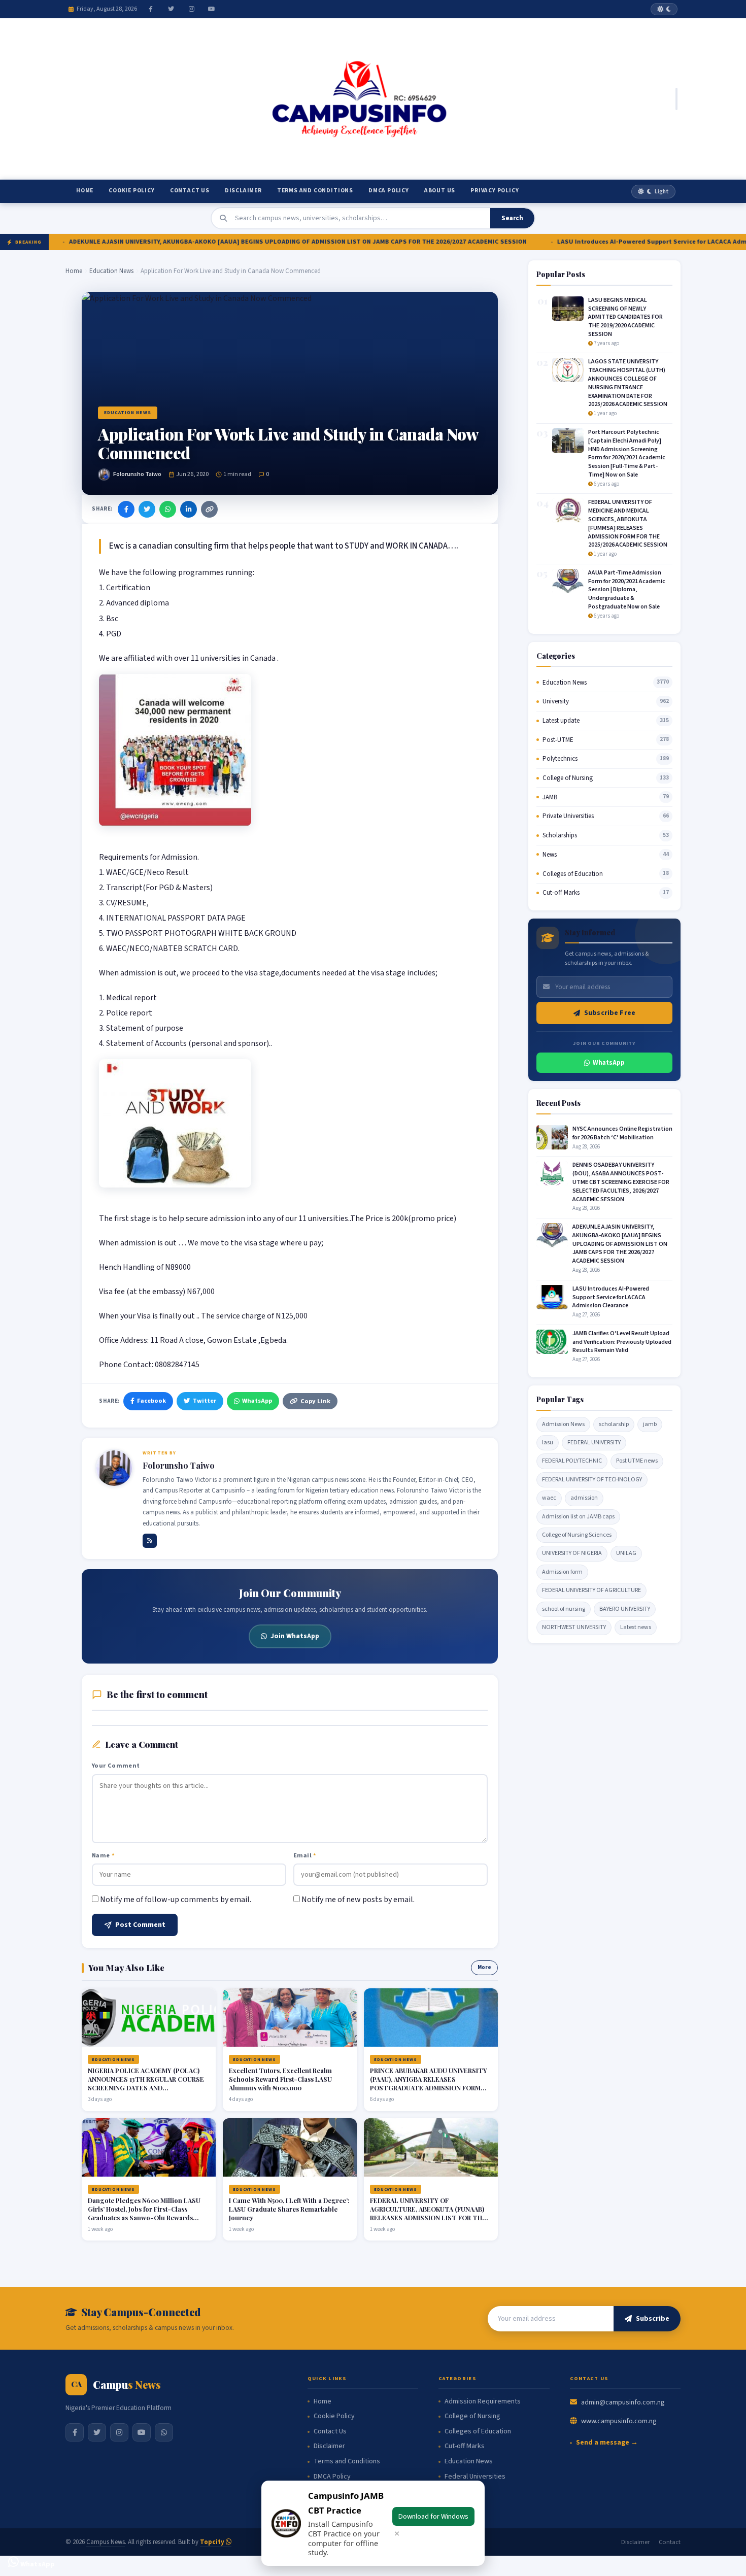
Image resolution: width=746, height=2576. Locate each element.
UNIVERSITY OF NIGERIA (572, 1553)
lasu (548, 1443)
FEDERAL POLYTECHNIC (572, 1461)
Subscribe (653, 2319)
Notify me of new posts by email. (358, 1900)
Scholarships (560, 835)
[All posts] (150, 1541)
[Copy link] (209, 509)
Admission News (563, 1424)
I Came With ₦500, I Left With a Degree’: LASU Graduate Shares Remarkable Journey (289, 2209)
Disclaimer (243, 191)
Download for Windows (433, 2516)
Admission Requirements (483, 2402)
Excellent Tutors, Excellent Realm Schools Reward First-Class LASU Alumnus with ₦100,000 (280, 2079)
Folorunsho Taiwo (137, 474)
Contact (670, 2542)
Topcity (213, 2542)
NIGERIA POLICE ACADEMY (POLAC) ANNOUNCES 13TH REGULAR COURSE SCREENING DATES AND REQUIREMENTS (146, 2083)
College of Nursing (568, 778)
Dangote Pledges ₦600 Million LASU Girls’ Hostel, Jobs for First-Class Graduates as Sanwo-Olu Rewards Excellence (144, 2213)
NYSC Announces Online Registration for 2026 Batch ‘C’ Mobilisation (622, 1133)
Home (85, 191)
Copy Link (315, 1401)
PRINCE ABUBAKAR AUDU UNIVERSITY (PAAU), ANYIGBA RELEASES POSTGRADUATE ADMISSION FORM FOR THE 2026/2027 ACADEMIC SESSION (429, 2088)
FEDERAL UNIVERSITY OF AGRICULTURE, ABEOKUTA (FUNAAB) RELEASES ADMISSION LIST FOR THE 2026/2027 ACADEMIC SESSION (428, 2213)
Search (512, 218)
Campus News (106, 2542)
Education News (111, 271)
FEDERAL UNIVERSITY (594, 1443)
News (550, 855)
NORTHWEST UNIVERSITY (574, 1627)
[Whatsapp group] (164, 2432)
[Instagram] (191, 9)
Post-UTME (558, 740)
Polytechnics (560, 759)
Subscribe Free (610, 1013)
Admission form (562, 1572)
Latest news (636, 1627)
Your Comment (116, 1766)
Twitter (205, 1401)
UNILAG (626, 1553)
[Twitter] (171, 9)
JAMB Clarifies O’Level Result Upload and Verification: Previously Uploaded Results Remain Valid (622, 1342)
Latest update (561, 721)
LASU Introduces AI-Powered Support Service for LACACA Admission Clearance (610, 242)
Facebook (151, 1401)
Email (305, 1855)
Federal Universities (475, 2477)
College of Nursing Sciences (577, 1535)
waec (549, 1498)
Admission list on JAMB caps (578, 1517)
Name (103, 1855)
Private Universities (568, 816)
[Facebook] (151, 9)
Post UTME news (637, 1461)
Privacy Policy (495, 191)
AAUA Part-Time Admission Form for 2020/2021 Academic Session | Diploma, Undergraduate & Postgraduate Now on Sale (627, 590)
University (556, 701)
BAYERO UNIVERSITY (625, 1609)
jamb (650, 1424)
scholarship (614, 1424)
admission (584, 1498)
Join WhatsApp (295, 1636)
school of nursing (564, 1609)
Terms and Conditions (315, 191)
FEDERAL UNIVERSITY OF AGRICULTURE (591, 1590)
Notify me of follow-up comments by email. (176, 1900)
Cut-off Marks (561, 893)
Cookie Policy (131, 191)
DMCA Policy (389, 191)
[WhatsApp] (168, 509)
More (484, 1967)
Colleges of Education (573, 874)
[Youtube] (212, 9)
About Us (440, 191)
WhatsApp (257, 1401)
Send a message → (607, 2443)
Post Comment (140, 1925)
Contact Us (190, 191)
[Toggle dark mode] (664, 9)
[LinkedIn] (189, 509)
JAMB (550, 797)
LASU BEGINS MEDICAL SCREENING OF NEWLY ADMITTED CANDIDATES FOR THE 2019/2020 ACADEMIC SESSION (625, 317)
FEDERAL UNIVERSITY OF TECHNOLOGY (592, 1480)
